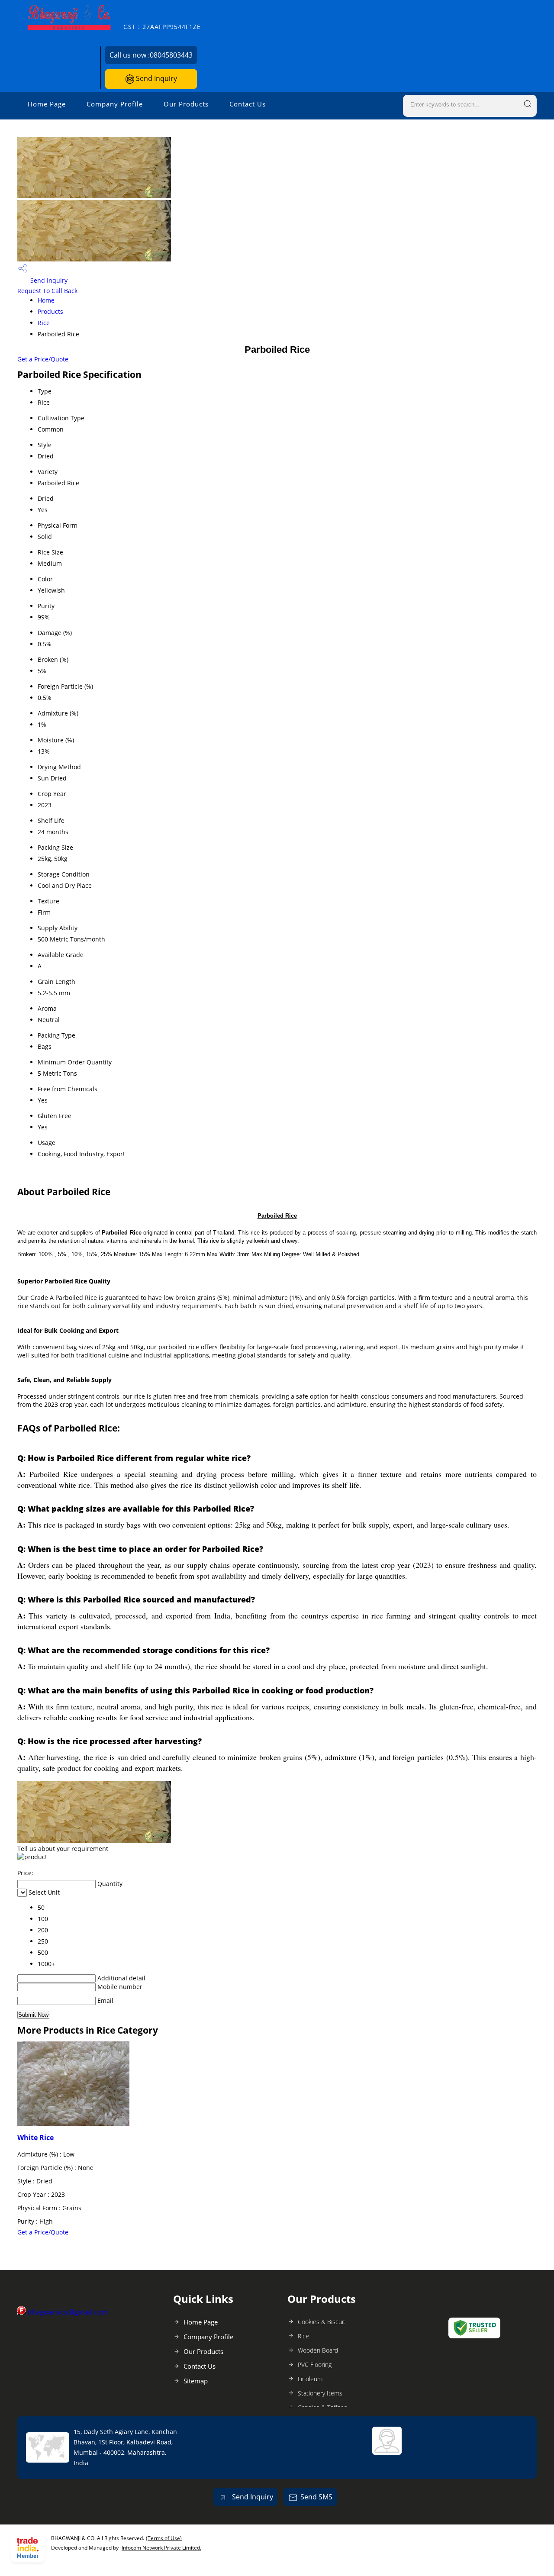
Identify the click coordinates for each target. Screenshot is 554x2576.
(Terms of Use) (164, 2538)
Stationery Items (320, 2393)
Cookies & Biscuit (322, 2322)
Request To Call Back (47, 291)
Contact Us (248, 104)
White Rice (35, 2138)
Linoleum (310, 2379)
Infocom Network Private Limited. (161, 2548)
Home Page (47, 104)
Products (50, 311)
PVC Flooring (315, 2365)
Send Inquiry (156, 78)
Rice (44, 323)
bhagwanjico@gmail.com (68, 2312)
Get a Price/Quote (43, 359)
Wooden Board (318, 2350)
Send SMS (316, 2497)
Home (46, 300)
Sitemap (196, 2381)
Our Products (186, 104)
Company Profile (115, 104)
